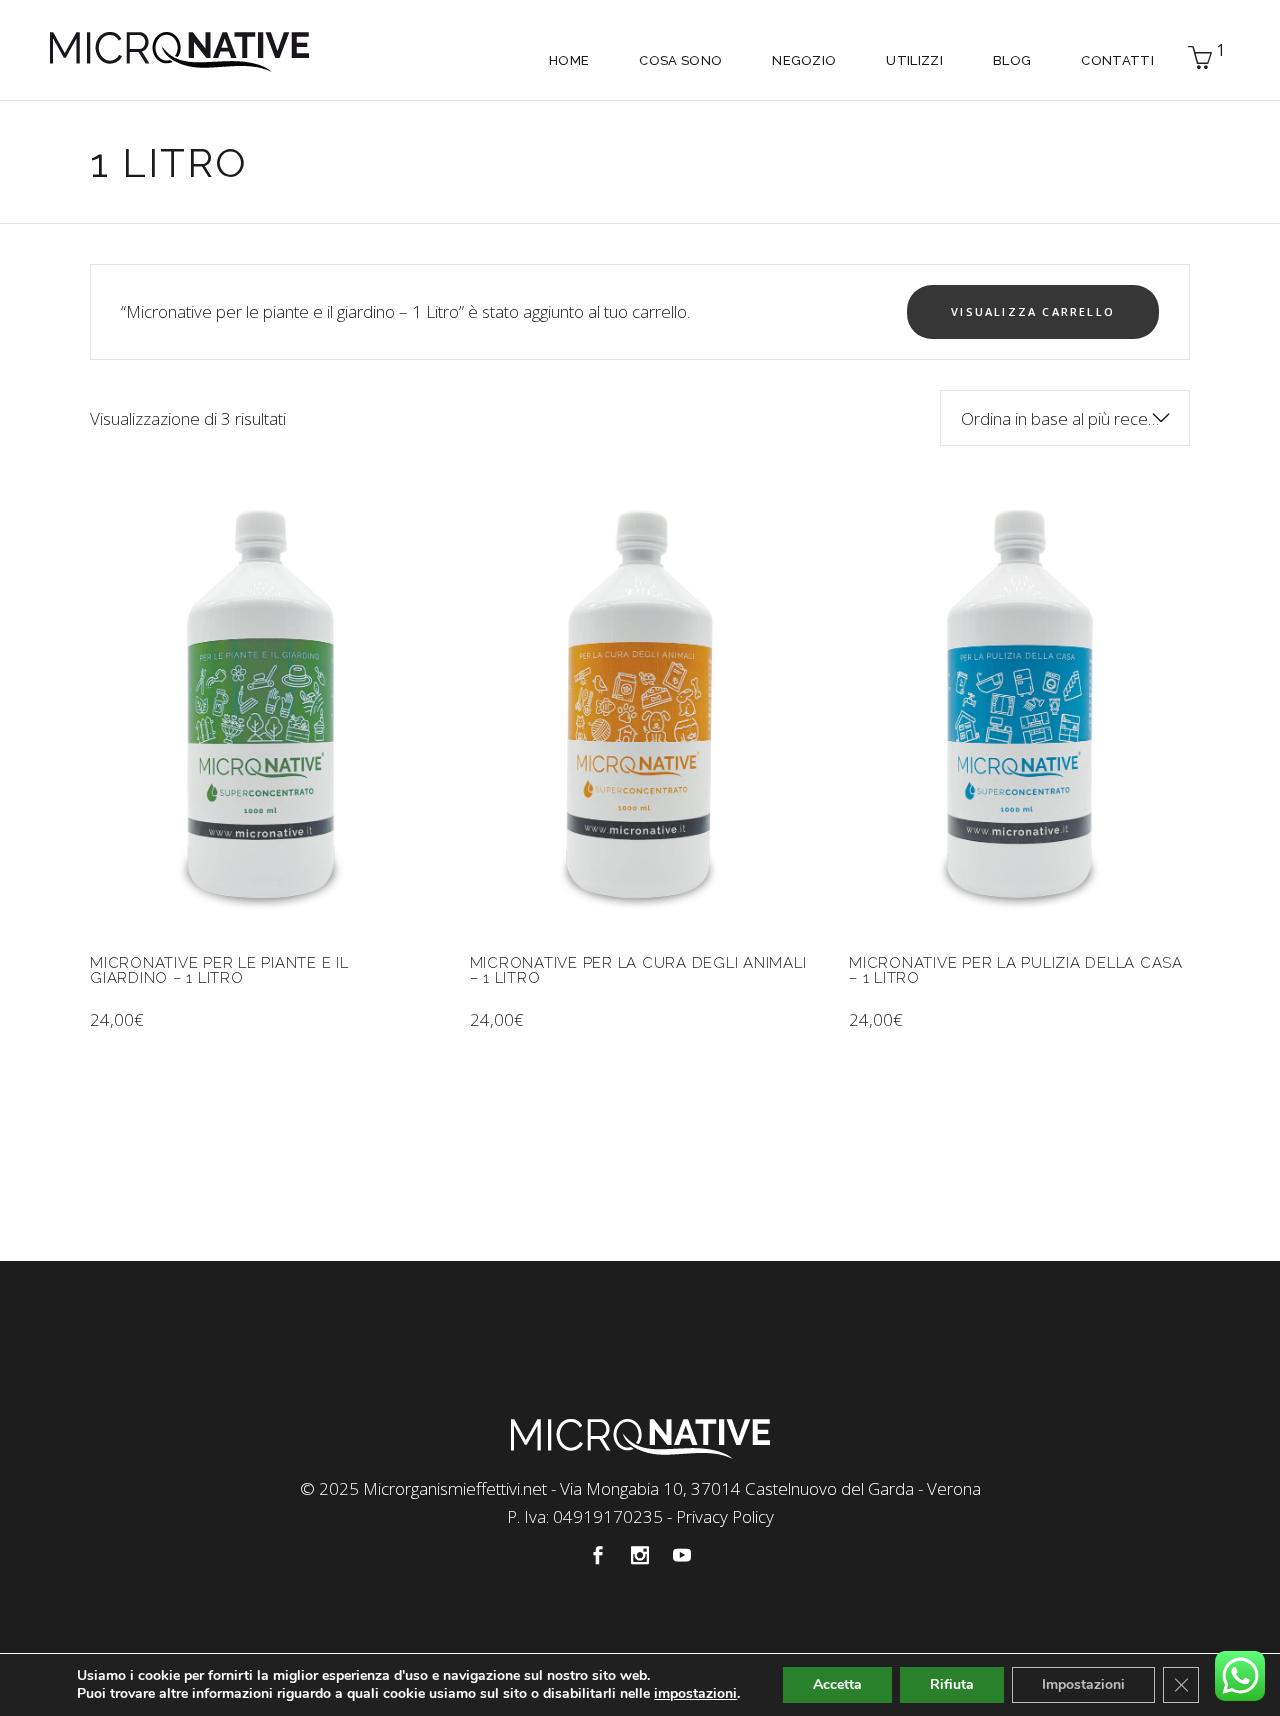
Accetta (837, 1684)
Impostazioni (1083, 1684)
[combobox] (1065, 418)
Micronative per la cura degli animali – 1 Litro (638, 970)
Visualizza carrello (1033, 311)
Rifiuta (952, 1684)
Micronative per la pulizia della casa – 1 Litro (1016, 970)
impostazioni (695, 1694)
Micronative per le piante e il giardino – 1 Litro (219, 970)
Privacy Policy (725, 1516)
